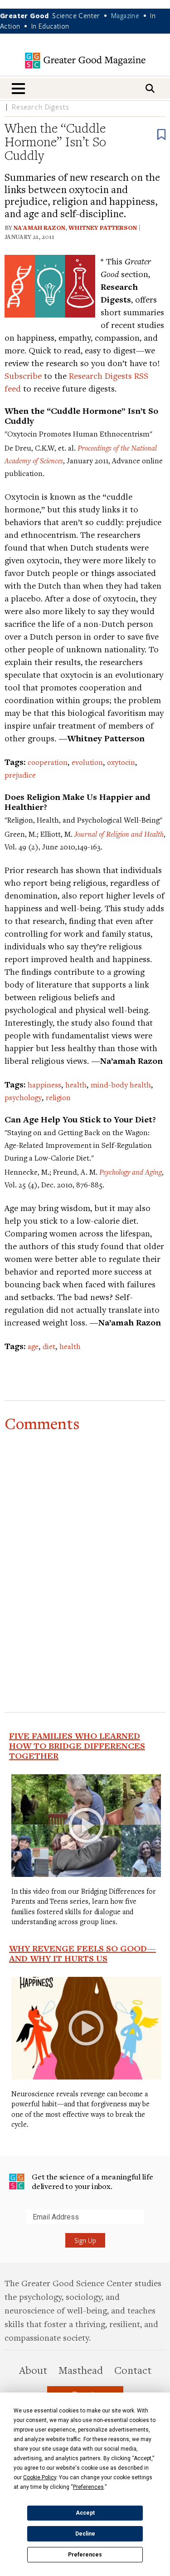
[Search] (150, 88)
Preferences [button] (88, 2487)
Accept (85, 2513)
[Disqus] (85, 1552)
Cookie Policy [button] (40, 2477)
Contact (133, 2370)
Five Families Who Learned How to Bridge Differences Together (77, 1746)
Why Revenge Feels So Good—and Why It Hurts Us (83, 1953)
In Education (50, 26)
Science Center (76, 15)
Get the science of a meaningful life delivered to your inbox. (92, 2181)
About (33, 2370)
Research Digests (41, 107)
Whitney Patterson (103, 228)
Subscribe (23, 375)
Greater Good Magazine (85, 61)
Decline (85, 2534)
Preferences (85, 2555)
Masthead (81, 2370)
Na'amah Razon (39, 228)
